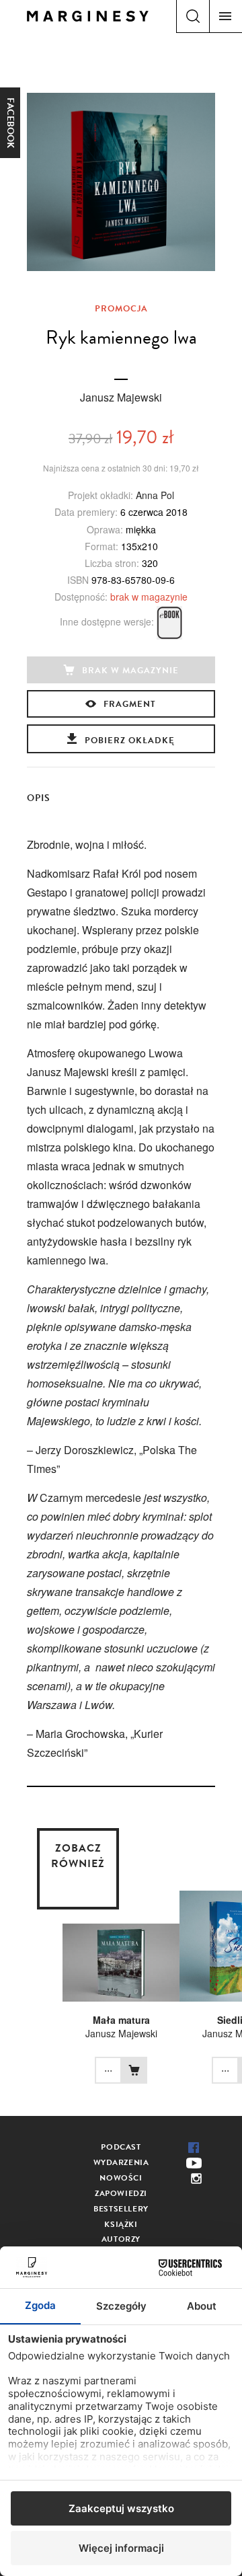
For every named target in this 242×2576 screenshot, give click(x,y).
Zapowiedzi (121, 2193)
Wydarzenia (121, 2162)
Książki (121, 2224)
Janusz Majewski (121, 397)
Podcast (121, 2147)
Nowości (121, 2178)
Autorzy (121, 2239)
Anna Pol (155, 495)
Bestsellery (121, 2209)
